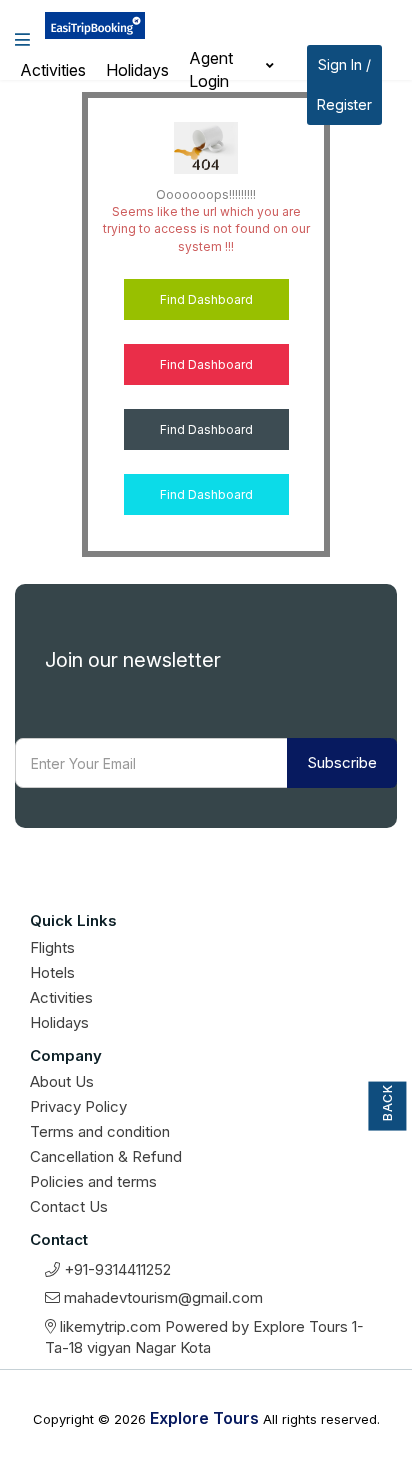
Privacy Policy (78, 1106)
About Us (62, 1081)
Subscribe (342, 762)
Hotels (52, 972)
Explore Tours (202, 1418)
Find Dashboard (206, 299)
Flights (52, 947)
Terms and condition (100, 1131)
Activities (53, 70)
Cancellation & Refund (106, 1156)
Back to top (387, 1100)
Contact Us (69, 1206)
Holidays (137, 70)
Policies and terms (93, 1181)
